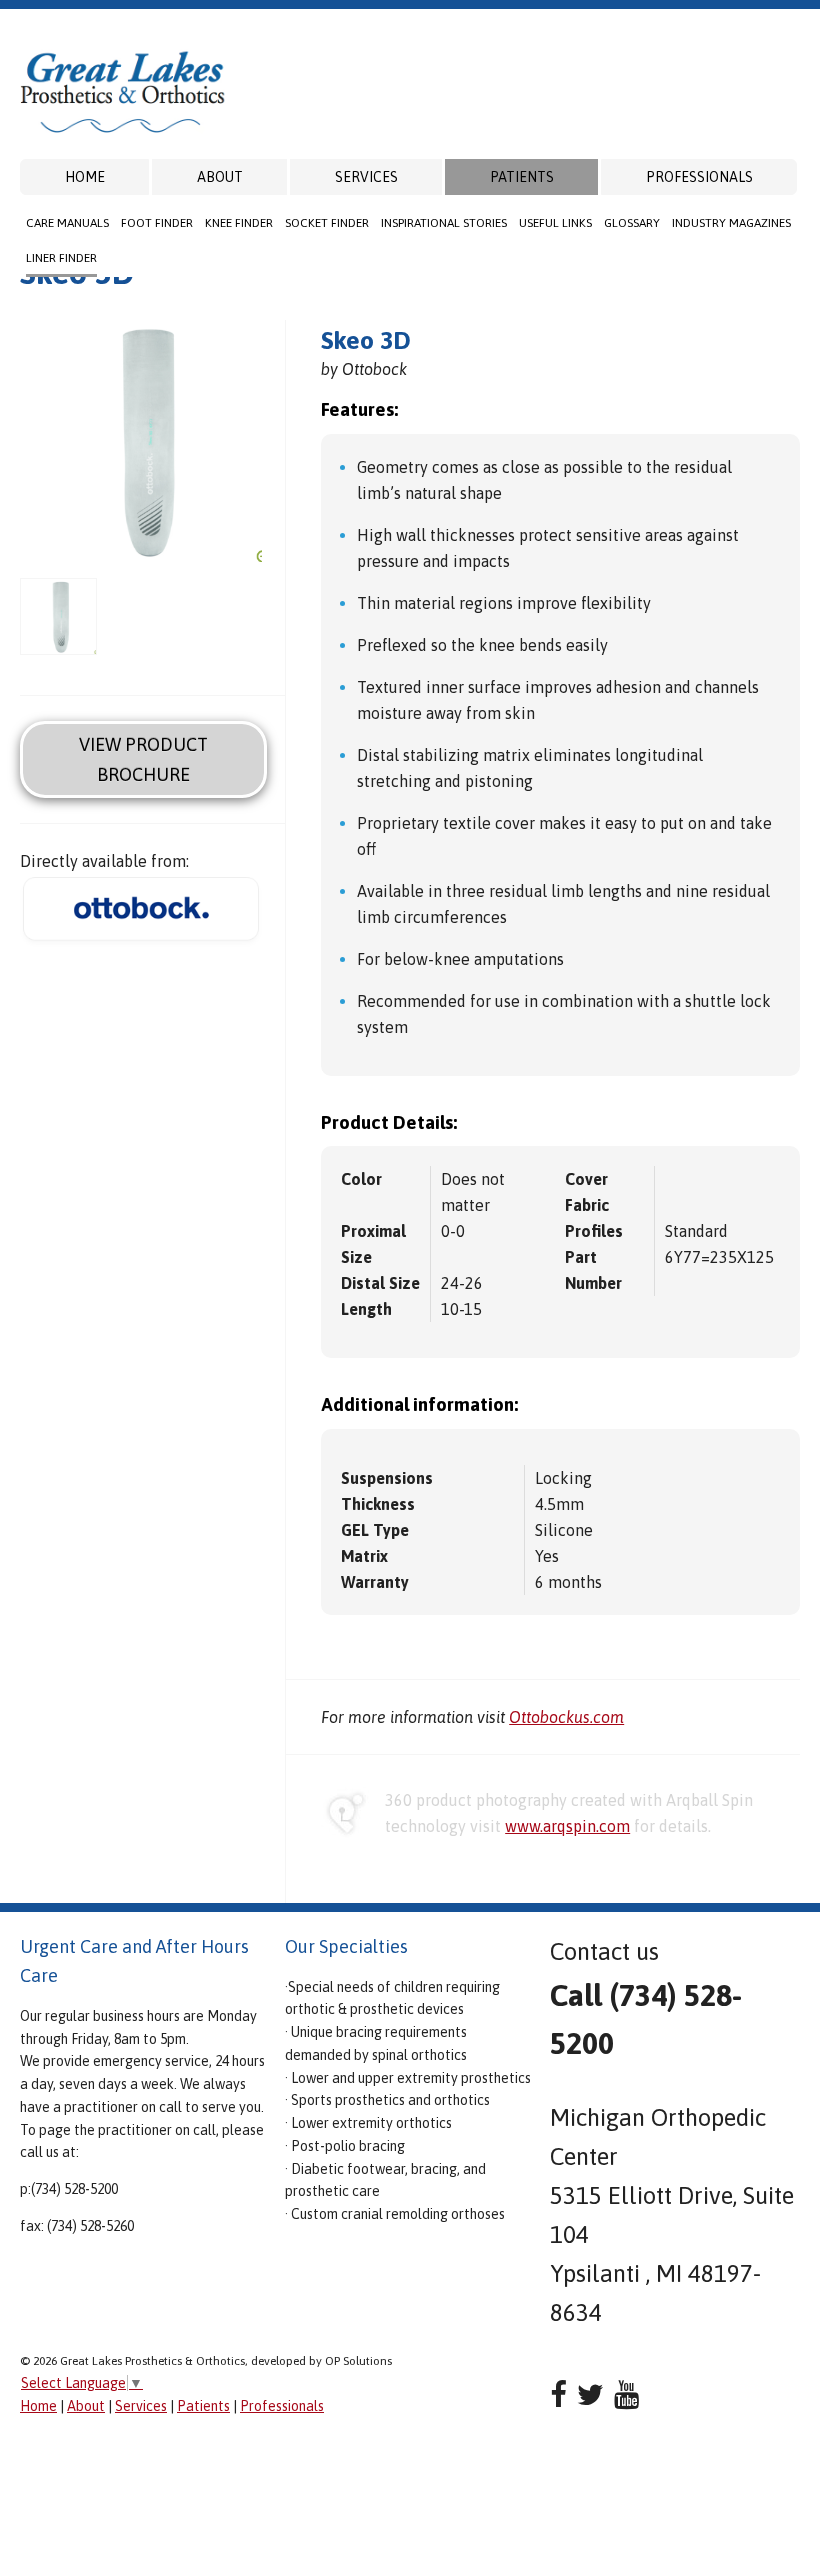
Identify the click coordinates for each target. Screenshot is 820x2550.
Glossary (632, 223)
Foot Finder (157, 223)
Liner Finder (61, 258)
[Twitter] (590, 2394)
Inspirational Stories (444, 223)
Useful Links (555, 223)
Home (85, 177)
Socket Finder (327, 223)
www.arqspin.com (567, 1826)
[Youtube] (626, 2394)
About (220, 177)
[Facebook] (558, 2394)
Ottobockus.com (566, 1717)
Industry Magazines (731, 223)
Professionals (699, 177)
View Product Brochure (143, 759)
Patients (522, 177)
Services (366, 177)
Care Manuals (67, 223)
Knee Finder (239, 223)
